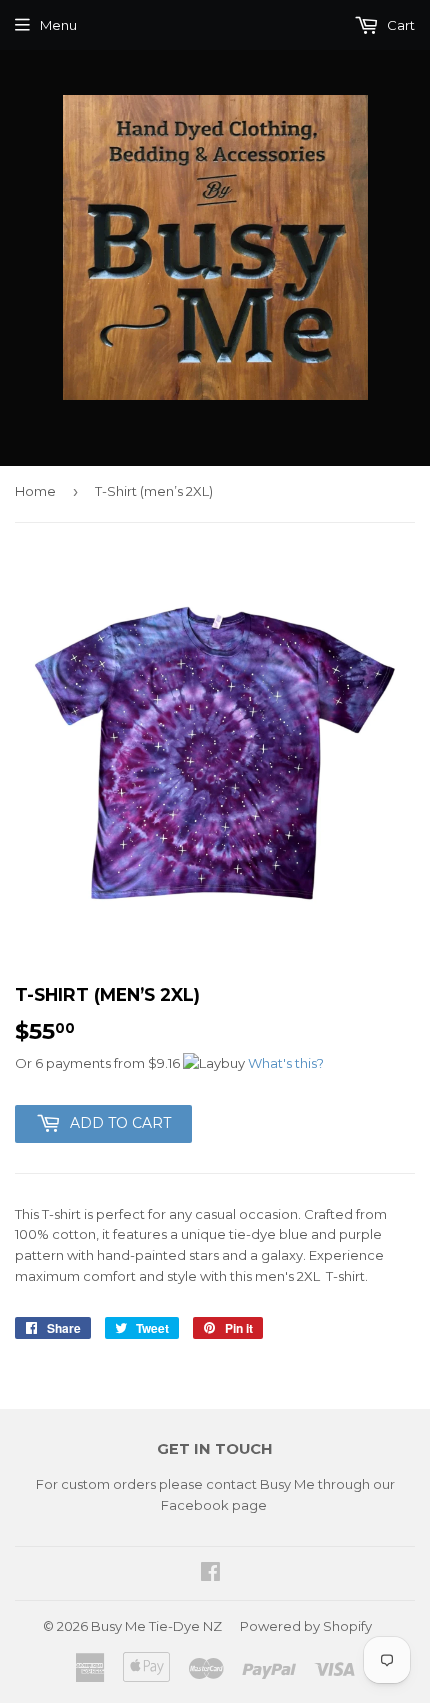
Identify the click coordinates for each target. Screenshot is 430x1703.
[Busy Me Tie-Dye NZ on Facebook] (210, 1574)
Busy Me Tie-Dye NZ (156, 1626)
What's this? (286, 1063)
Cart (399, 25)
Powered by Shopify (306, 1626)
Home (35, 491)
